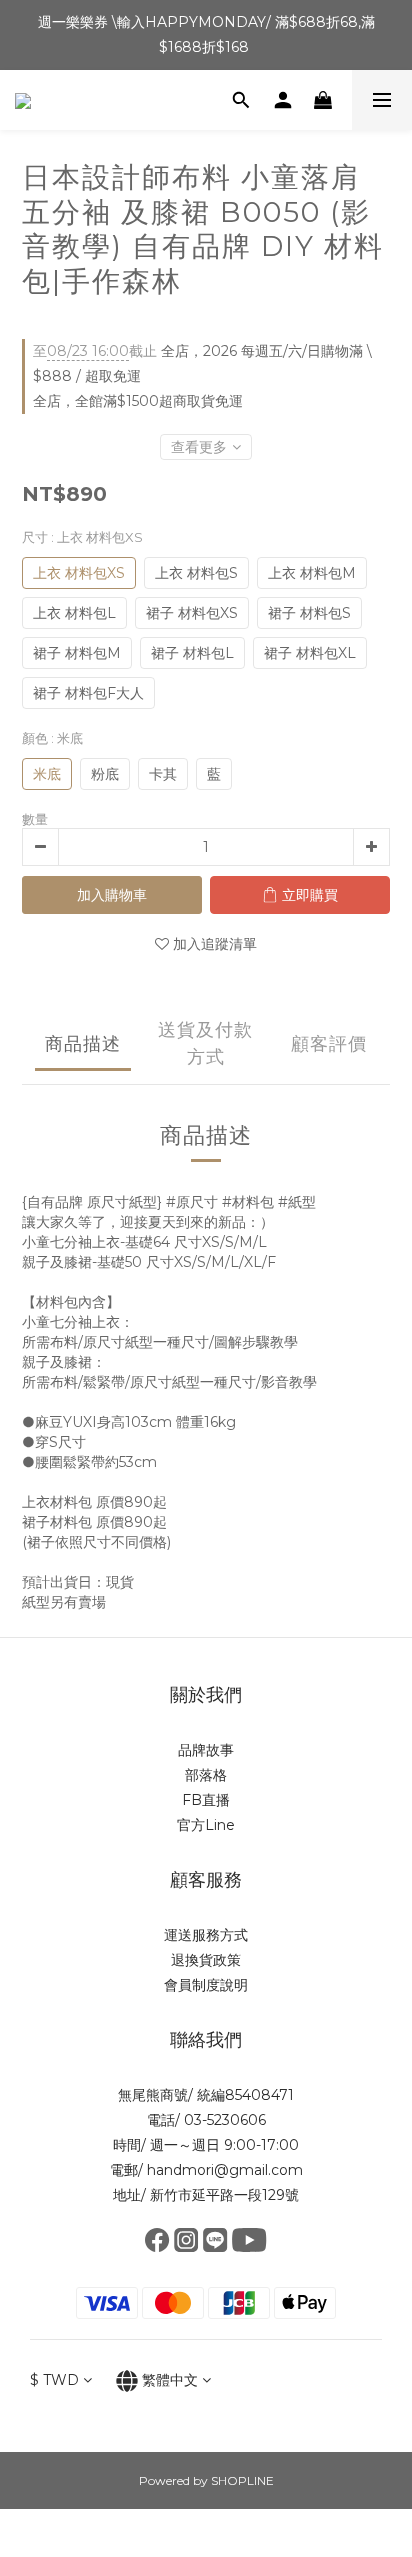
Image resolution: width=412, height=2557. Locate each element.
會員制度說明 (206, 1985)
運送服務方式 (206, 1935)
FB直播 (206, 1800)
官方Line (206, 1825)
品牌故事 (206, 1750)
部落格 (206, 1775)
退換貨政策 (206, 1960)
